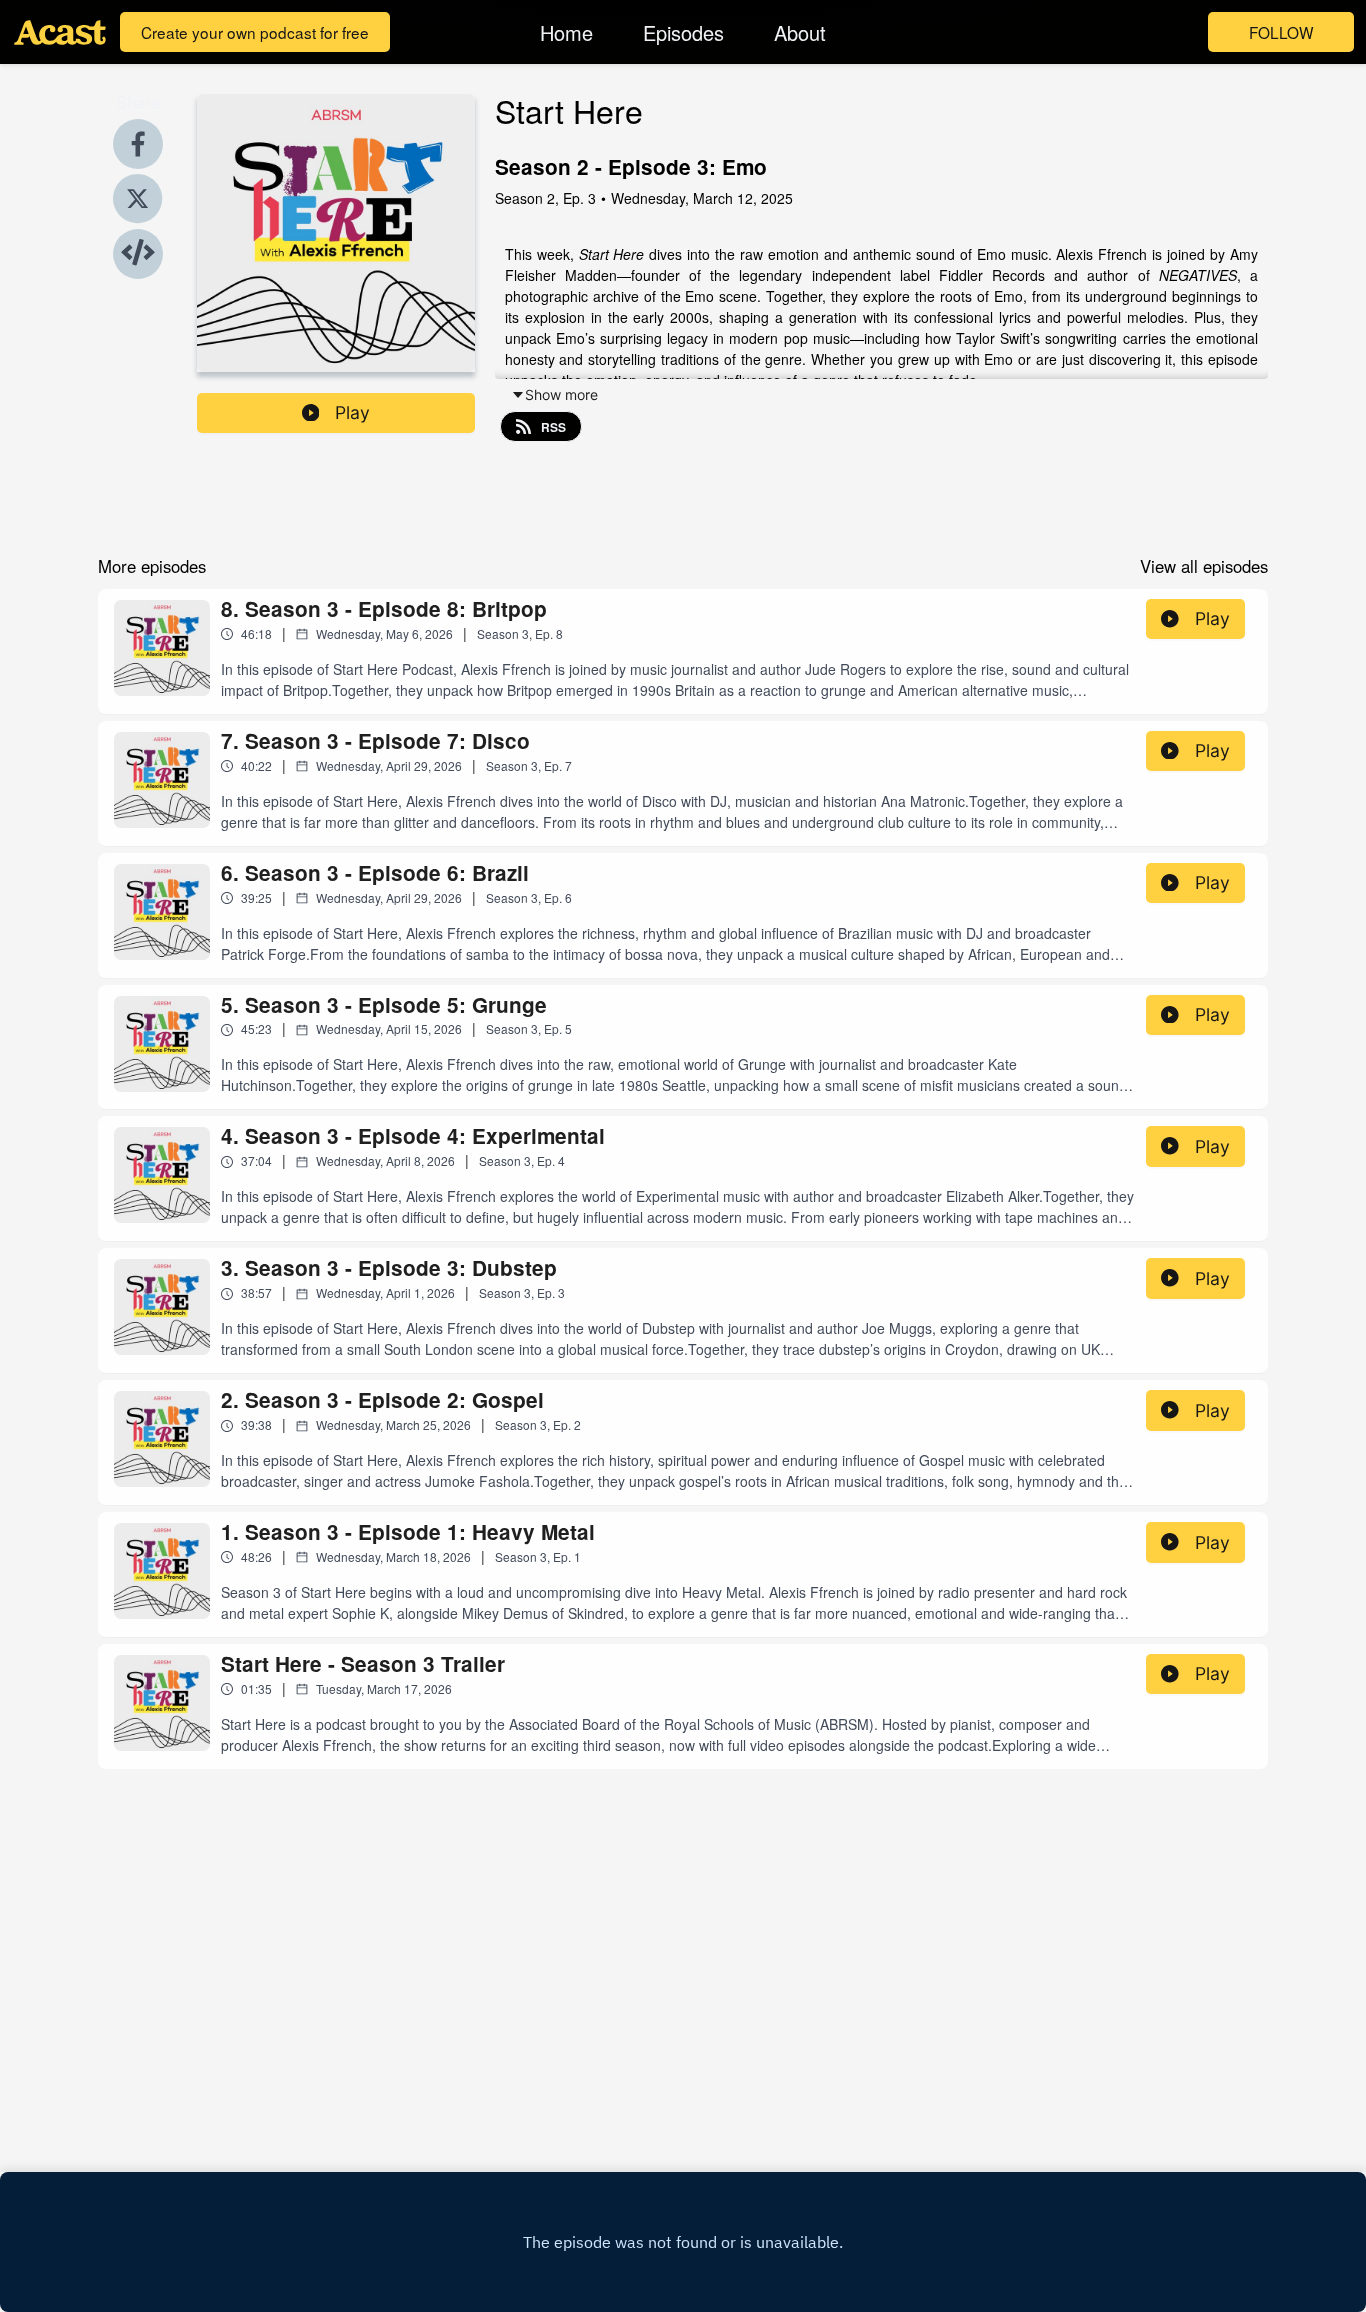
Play (352, 412)
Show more (561, 394)
